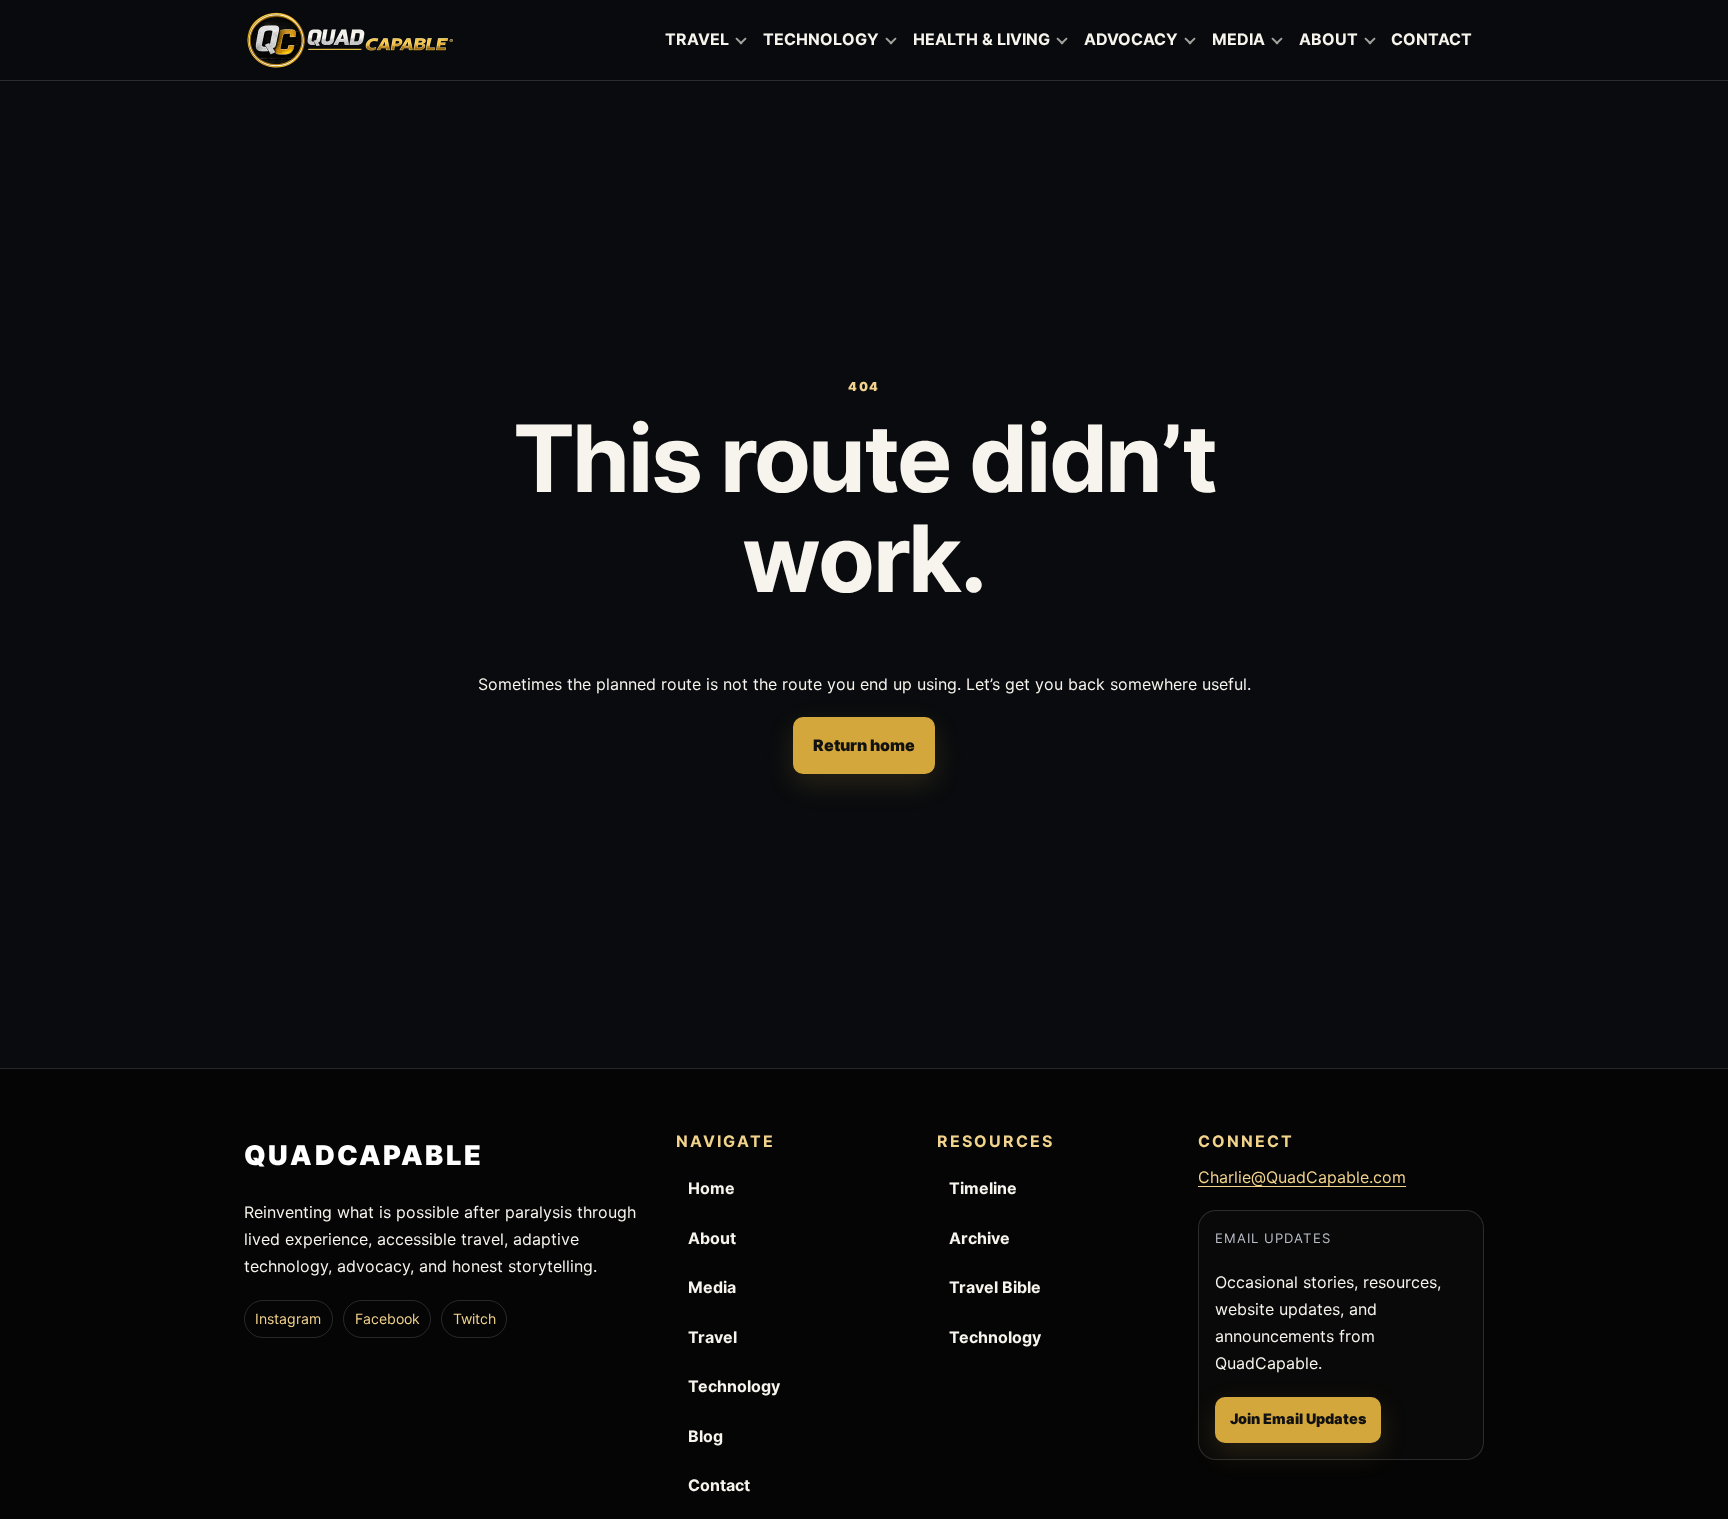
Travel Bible (995, 1287)
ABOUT (1328, 39)
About (712, 1238)
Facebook (387, 1318)
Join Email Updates (1298, 1418)
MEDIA (1238, 39)
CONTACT (1431, 39)
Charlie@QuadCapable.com (1302, 1177)
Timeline (983, 1188)
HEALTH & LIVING (981, 39)
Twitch (474, 1318)
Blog (705, 1436)
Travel (712, 1337)
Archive (979, 1238)
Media (712, 1287)
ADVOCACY (1131, 39)
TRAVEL (697, 39)
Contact (719, 1485)
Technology (734, 1386)
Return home (864, 745)
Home (711, 1188)
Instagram (288, 1318)
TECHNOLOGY (821, 39)
